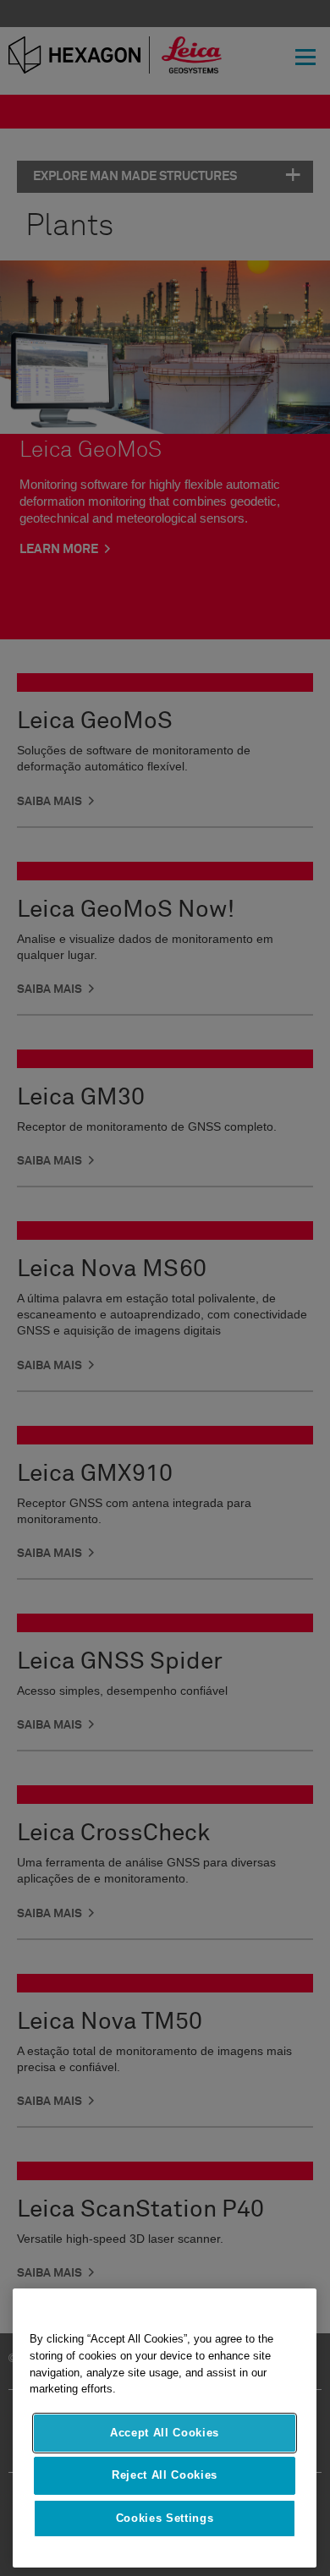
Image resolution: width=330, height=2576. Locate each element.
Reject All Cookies (165, 2475)
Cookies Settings (165, 2518)
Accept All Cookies (165, 2433)
